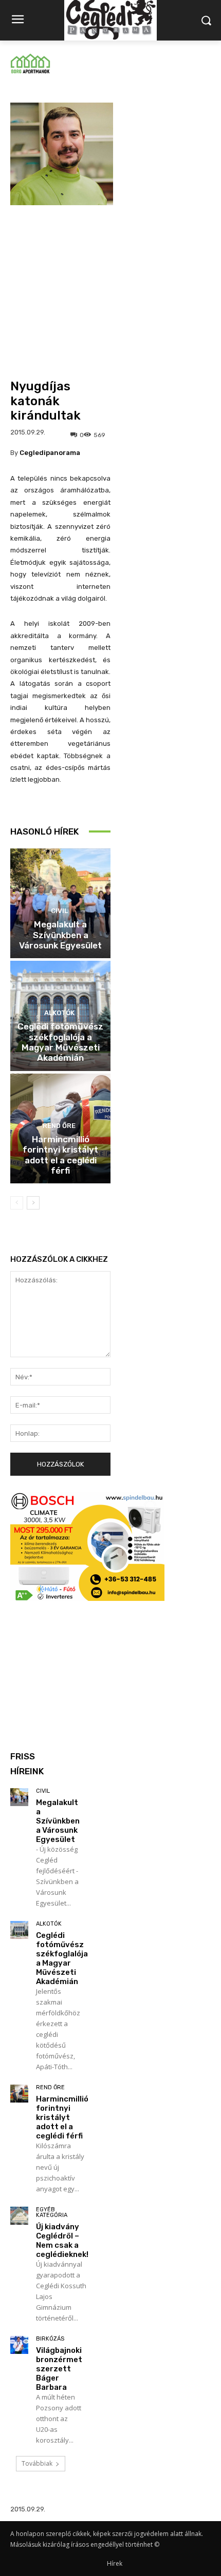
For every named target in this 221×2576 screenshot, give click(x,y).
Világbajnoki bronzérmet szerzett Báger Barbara (59, 2369)
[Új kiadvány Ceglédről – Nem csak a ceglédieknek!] (19, 2216)
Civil (59, 911)
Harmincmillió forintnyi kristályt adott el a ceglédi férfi (60, 1155)
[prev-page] (17, 1203)
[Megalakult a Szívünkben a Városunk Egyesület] (19, 1797)
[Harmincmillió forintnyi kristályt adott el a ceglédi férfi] (19, 2094)
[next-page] (33, 1203)
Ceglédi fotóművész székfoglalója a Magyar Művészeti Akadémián (60, 1042)
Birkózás (50, 2339)
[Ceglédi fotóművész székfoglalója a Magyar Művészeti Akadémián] (19, 1930)
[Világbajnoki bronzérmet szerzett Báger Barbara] (19, 2345)
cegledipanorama (50, 453)
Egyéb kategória (52, 2212)
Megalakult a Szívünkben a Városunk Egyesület (60, 935)
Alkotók (59, 1013)
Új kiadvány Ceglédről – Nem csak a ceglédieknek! (62, 2241)
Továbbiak (37, 2463)
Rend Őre (59, 1126)
